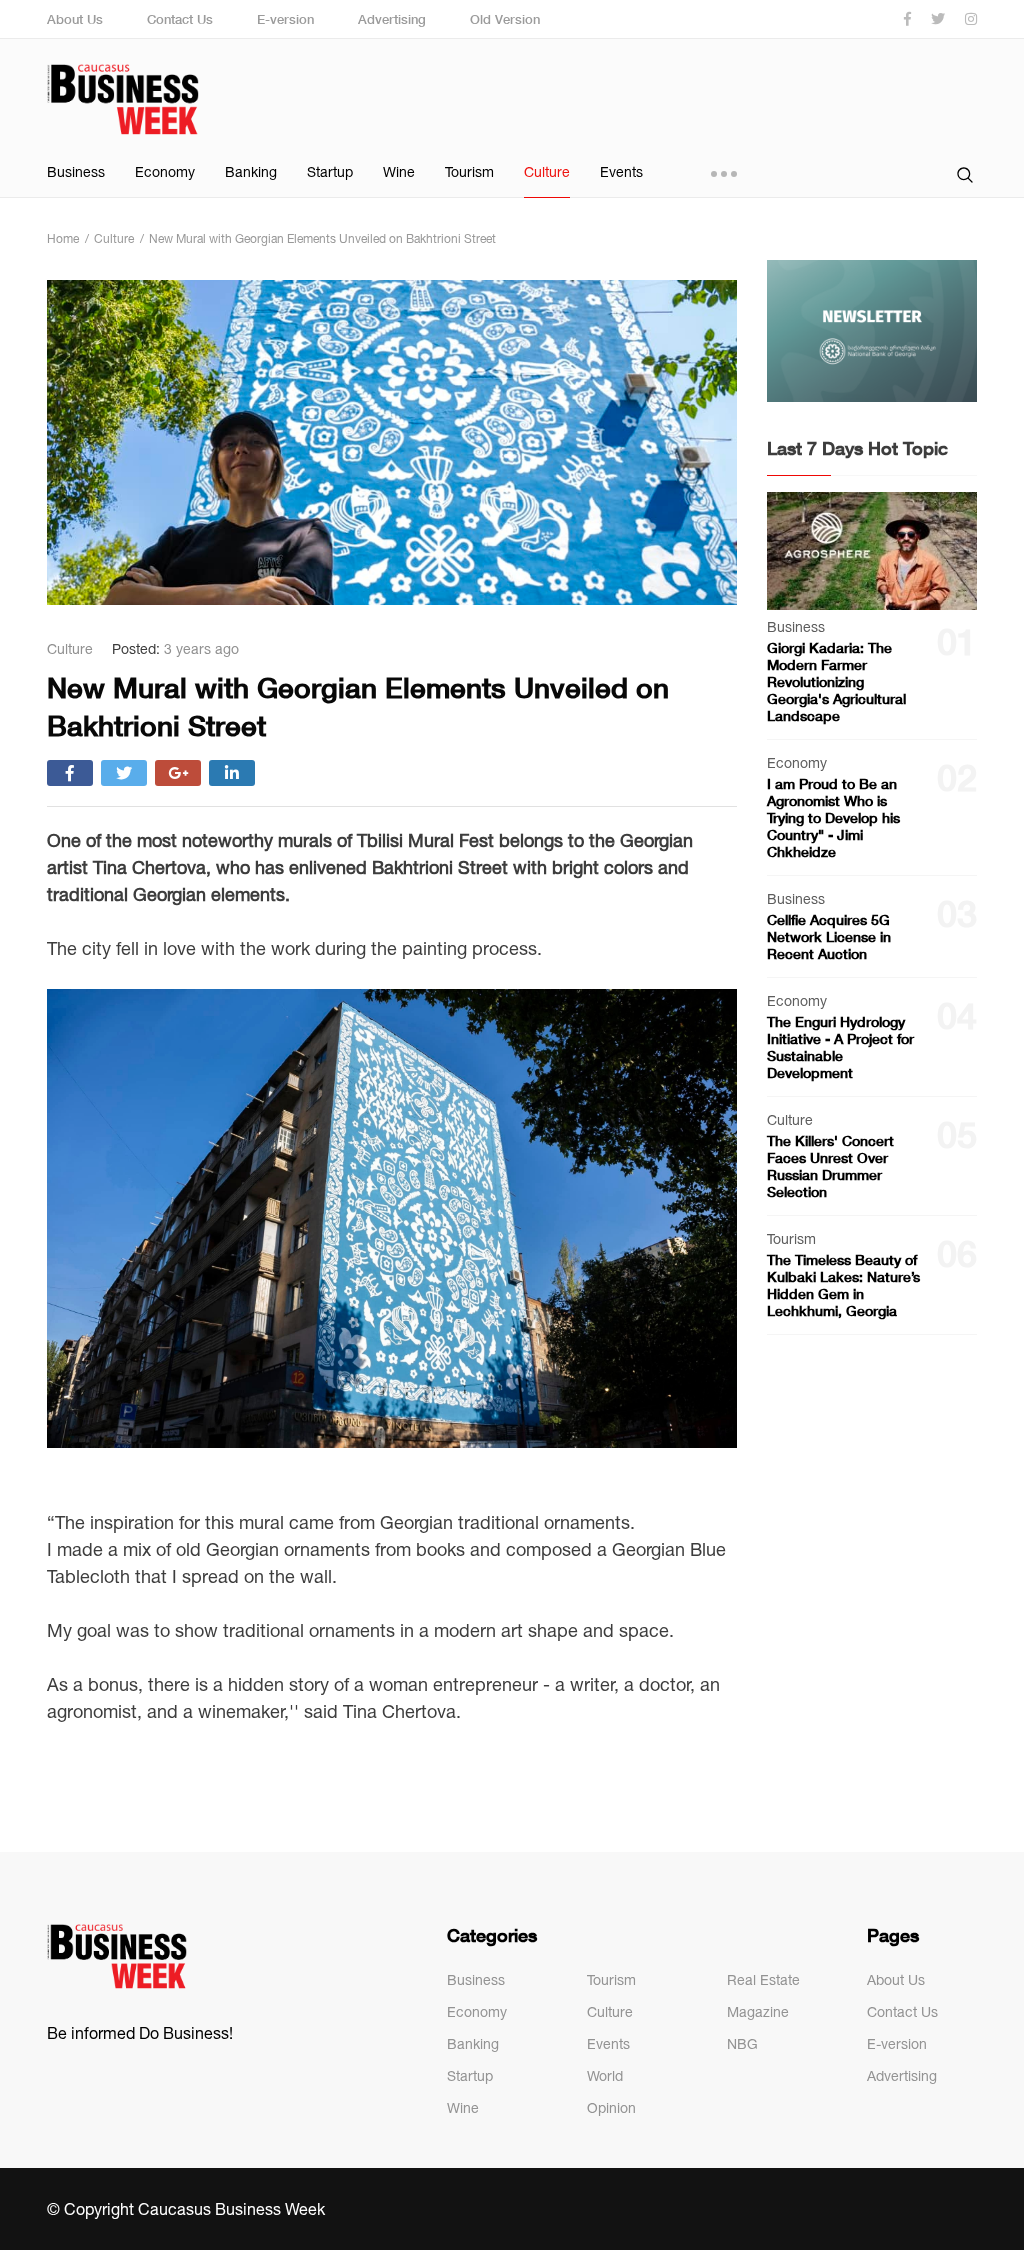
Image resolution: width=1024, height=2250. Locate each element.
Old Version (505, 19)
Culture (547, 172)
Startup (330, 172)
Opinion (611, 2108)
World (605, 2076)
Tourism (469, 172)
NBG (742, 2044)
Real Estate (763, 1980)
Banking (251, 172)
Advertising (392, 19)
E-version (285, 19)
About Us (75, 19)
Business (76, 172)
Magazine (758, 2012)
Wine (399, 172)
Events (621, 172)
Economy (165, 172)
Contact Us (180, 19)
